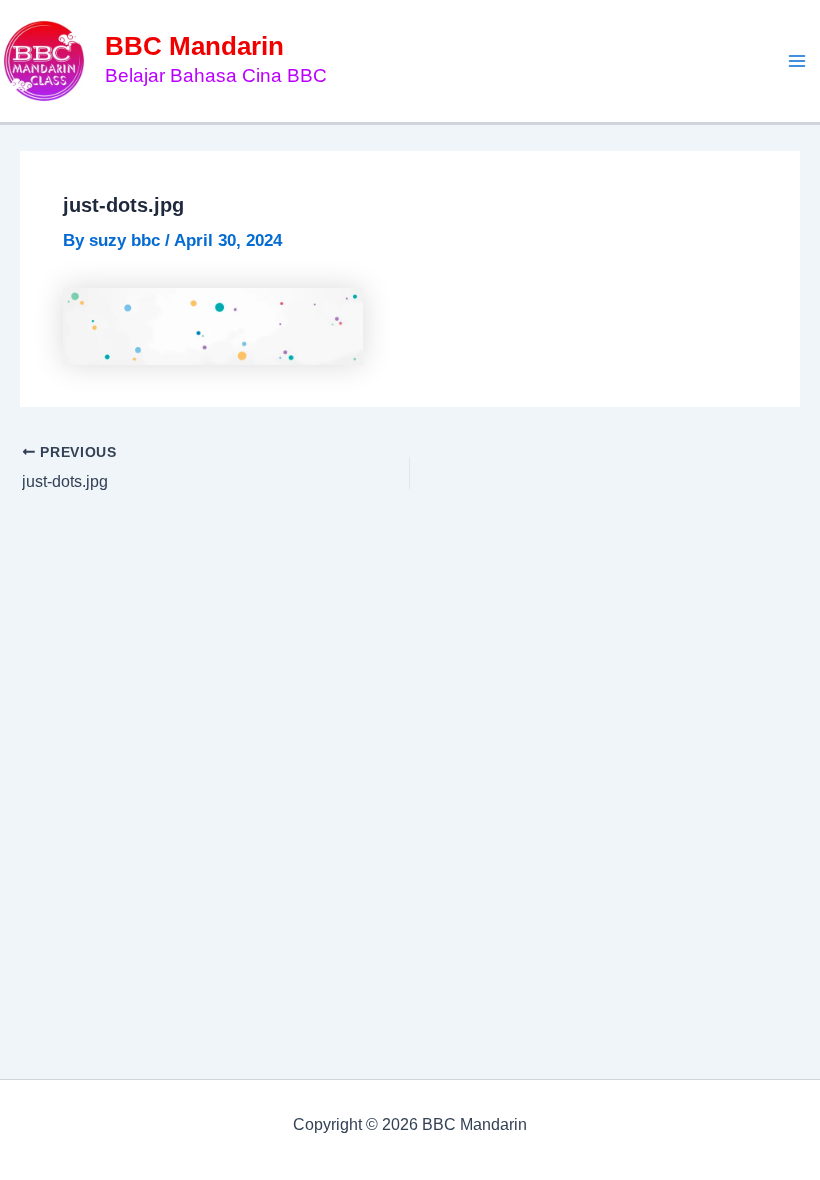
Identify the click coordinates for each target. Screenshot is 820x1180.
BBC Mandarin (194, 46)
